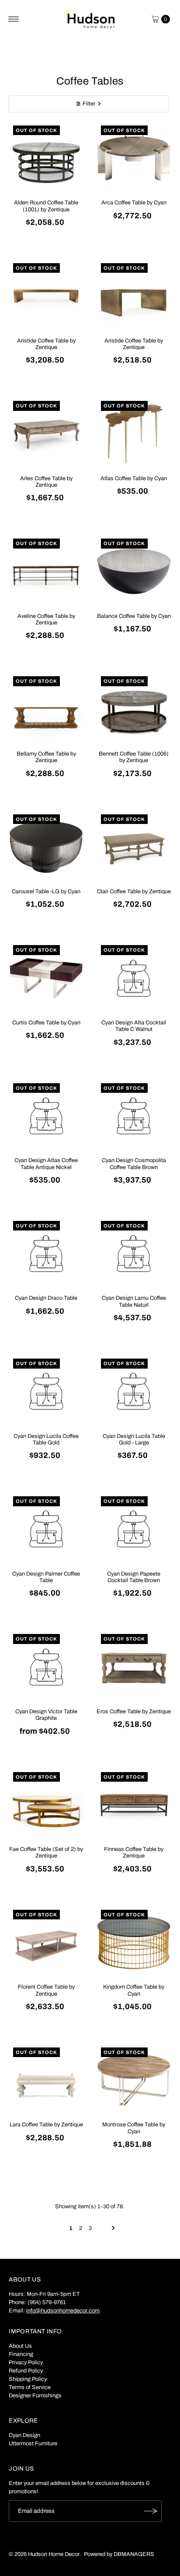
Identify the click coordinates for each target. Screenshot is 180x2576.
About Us (20, 2346)
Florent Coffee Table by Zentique (46, 1990)
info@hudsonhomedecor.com (63, 2311)
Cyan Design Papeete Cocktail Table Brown (134, 1577)
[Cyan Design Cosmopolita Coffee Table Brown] (134, 1116)
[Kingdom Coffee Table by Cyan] (134, 1943)
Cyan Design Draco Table (46, 1298)
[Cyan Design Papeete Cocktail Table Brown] (134, 1529)
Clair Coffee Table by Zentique (134, 891)
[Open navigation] (14, 19)
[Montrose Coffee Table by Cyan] (134, 2080)
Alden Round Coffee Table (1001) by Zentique (46, 206)
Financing (21, 2354)
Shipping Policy (28, 2379)
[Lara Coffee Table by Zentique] (46, 2080)
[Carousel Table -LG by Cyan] (46, 847)
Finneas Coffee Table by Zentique (134, 1852)
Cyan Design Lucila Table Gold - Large (134, 1439)
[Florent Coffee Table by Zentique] (46, 1943)
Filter (89, 104)
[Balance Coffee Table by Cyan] (134, 571)
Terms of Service (30, 2387)
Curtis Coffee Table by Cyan (46, 1023)
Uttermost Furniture (33, 2444)
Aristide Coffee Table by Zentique (46, 344)
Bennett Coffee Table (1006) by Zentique (134, 757)
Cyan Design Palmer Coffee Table (46, 1577)
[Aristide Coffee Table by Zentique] (46, 296)
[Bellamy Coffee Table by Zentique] (46, 709)
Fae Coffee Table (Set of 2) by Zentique (46, 1852)
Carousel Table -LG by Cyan (46, 891)
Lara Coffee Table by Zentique (46, 2125)
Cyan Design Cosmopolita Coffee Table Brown (134, 1164)
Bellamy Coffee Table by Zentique (46, 757)
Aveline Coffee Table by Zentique (46, 619)
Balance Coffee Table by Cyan (134, 616)
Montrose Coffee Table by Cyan (134, 2128)
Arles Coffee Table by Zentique (46, 482)
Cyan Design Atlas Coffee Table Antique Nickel (46, 1164)
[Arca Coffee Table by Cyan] (134, 158)
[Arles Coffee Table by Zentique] (46, 434)
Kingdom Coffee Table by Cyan (134, 1990)
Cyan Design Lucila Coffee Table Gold (46, 1439)
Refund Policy (26, 2371)
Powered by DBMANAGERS (119, 2554)
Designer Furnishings (35, 2396)
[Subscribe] (151, 2511)
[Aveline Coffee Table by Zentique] (46, 571)
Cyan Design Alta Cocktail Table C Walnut (134, 1026)
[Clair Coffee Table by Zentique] (134, 847)
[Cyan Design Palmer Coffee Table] (46, 1529)
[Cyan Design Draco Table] (46, 1254)
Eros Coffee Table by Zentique (134, 1712)
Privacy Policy (26, 2362)
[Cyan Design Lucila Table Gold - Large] (134, 1391)
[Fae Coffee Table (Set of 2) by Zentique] (46, 1805)
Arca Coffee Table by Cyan (134, 203)
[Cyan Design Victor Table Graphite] (46, 1667)
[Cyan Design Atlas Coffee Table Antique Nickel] (46, 1116)
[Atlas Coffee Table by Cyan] (134, 434)
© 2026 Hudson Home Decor (44, 2554)
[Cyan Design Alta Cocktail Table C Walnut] (134, 978)
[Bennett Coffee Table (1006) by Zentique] (134, 709)
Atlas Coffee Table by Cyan (134, 478)
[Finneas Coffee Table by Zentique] (134, 1805)
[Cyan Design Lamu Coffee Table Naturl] (134, 1254)
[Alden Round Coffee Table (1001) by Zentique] (46, 158)
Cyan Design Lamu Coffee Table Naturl (134, 1301)
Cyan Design (24, 2435)
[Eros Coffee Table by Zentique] (134, 1667)
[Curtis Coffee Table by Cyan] (46, 978)
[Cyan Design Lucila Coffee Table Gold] (46, 1391)
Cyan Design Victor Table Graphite (46, 1715)
